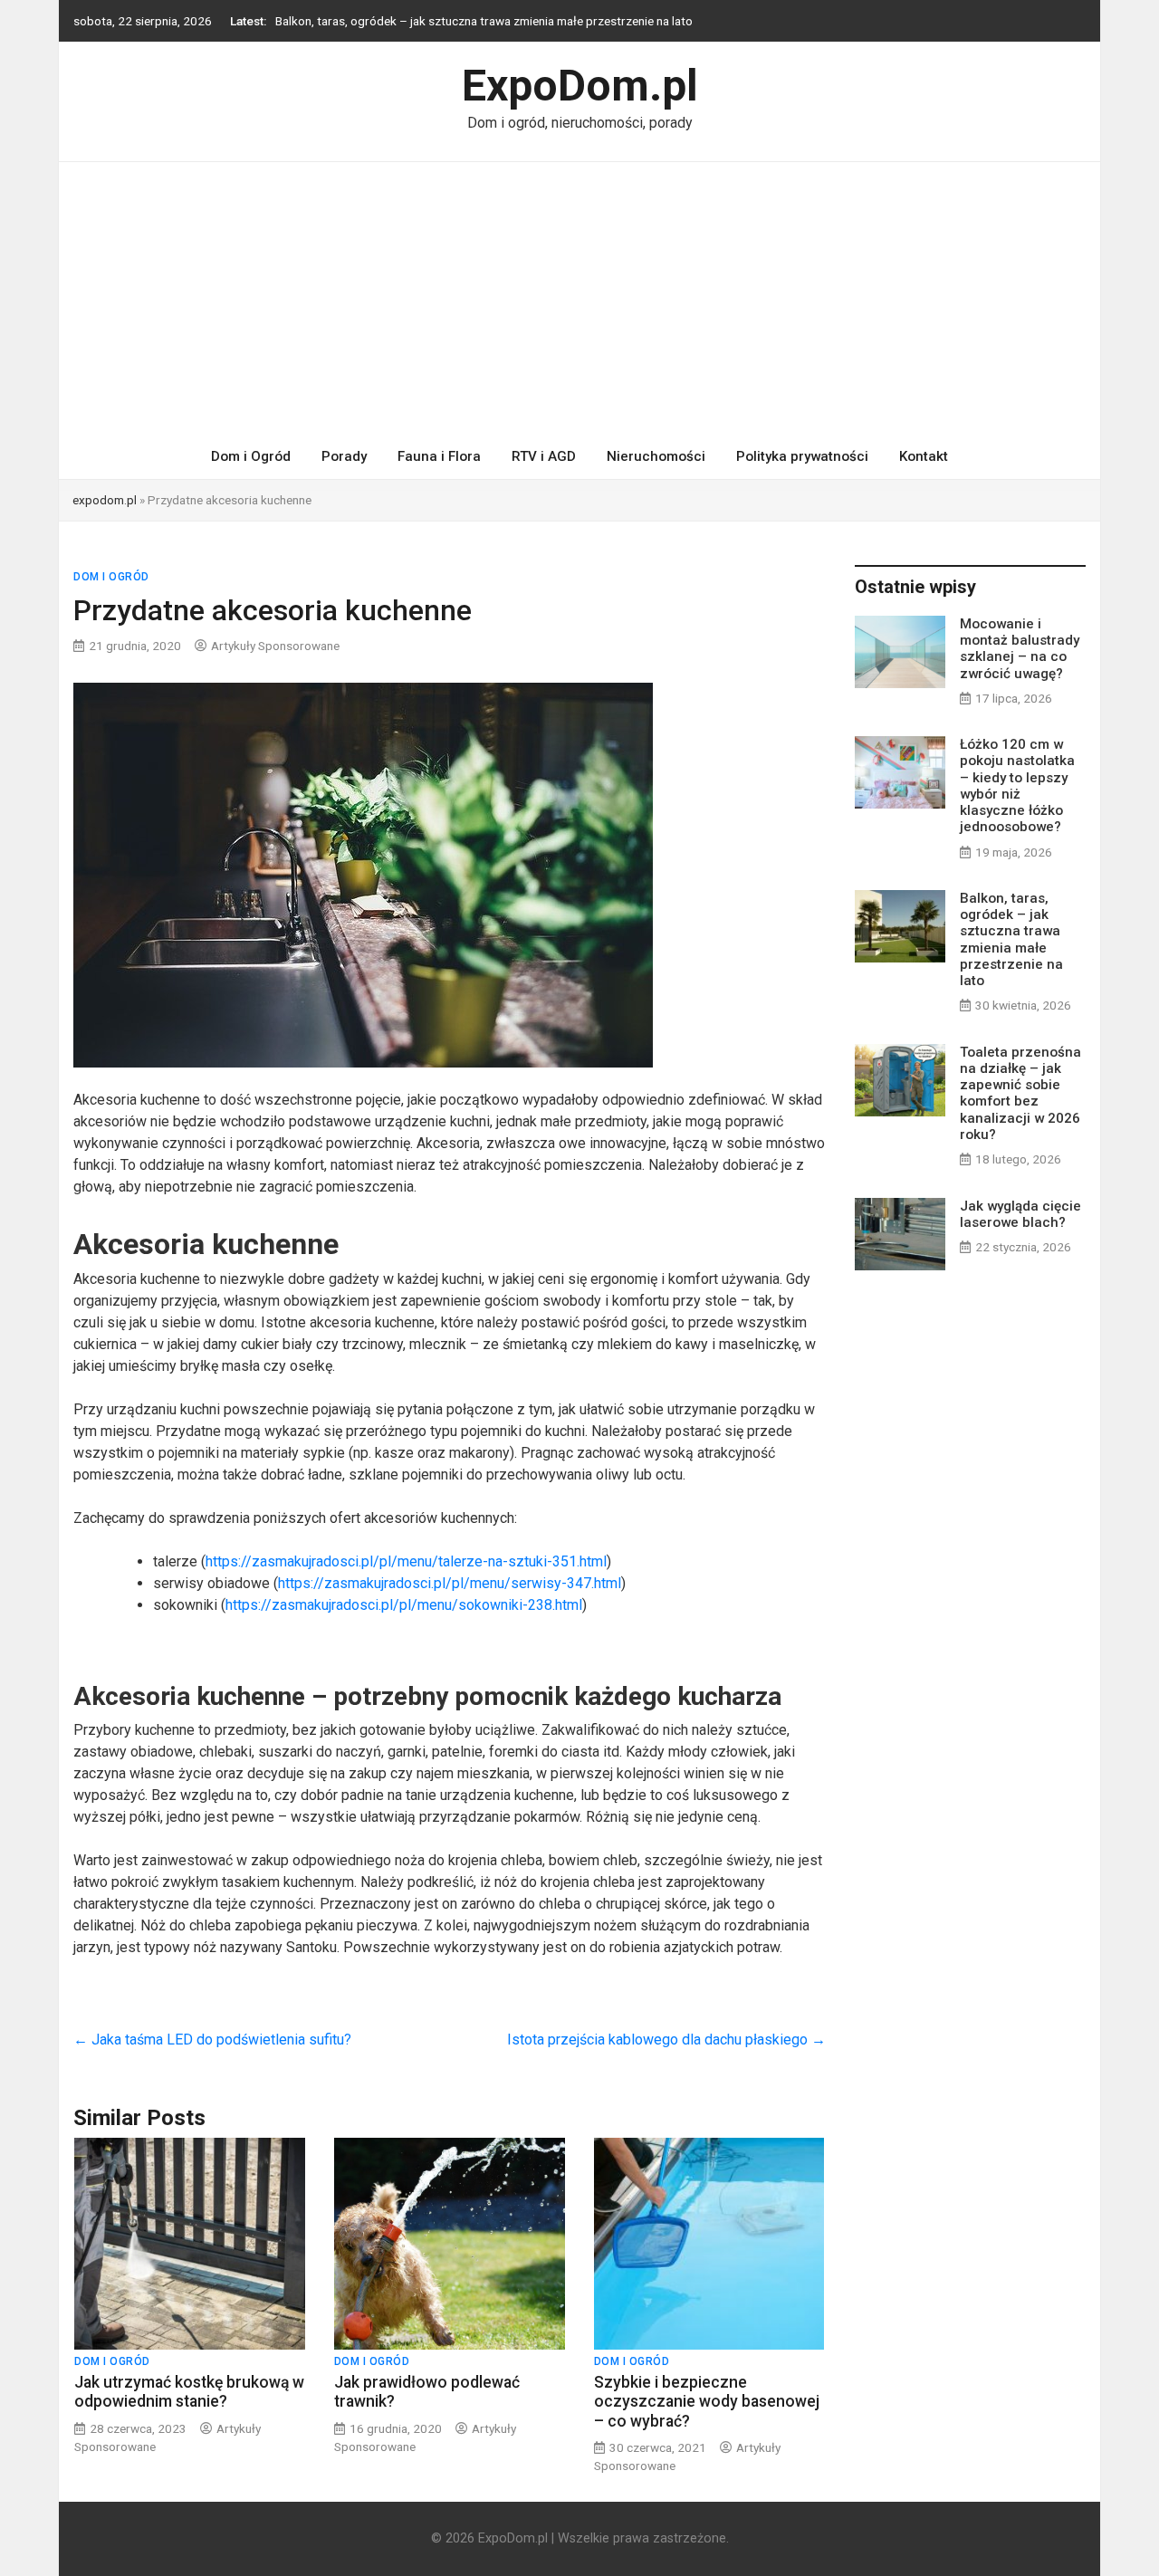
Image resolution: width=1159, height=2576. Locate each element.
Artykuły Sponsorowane (275, 646)
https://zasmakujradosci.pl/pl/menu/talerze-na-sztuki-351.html (406, 1561)
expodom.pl (105, 500)
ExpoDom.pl (580, 86)
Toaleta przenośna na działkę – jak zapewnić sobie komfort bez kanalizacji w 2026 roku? (1020, 1093)
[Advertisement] (579, 298)
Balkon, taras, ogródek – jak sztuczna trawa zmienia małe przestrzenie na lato (484, 21)
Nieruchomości (656, 456)
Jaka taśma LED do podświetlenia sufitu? (212, 2040)
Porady (344, 456)
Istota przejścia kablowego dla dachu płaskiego (666, 2040)
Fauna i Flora (439, 456)
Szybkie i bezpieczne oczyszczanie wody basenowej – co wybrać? (707, 2401)
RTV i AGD (544, 456)
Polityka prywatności (802, 456)
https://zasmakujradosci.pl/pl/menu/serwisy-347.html (450, 1583)
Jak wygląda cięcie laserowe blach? (1020, 1214)
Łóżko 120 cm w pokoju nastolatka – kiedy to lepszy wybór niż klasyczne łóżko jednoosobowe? (1017, 785)
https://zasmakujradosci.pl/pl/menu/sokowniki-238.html (404, 1605)
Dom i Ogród (251, 456)
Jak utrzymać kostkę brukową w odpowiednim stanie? (189, 2392)
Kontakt (924, 456)
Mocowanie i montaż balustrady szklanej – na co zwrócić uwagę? (1020, 649)
